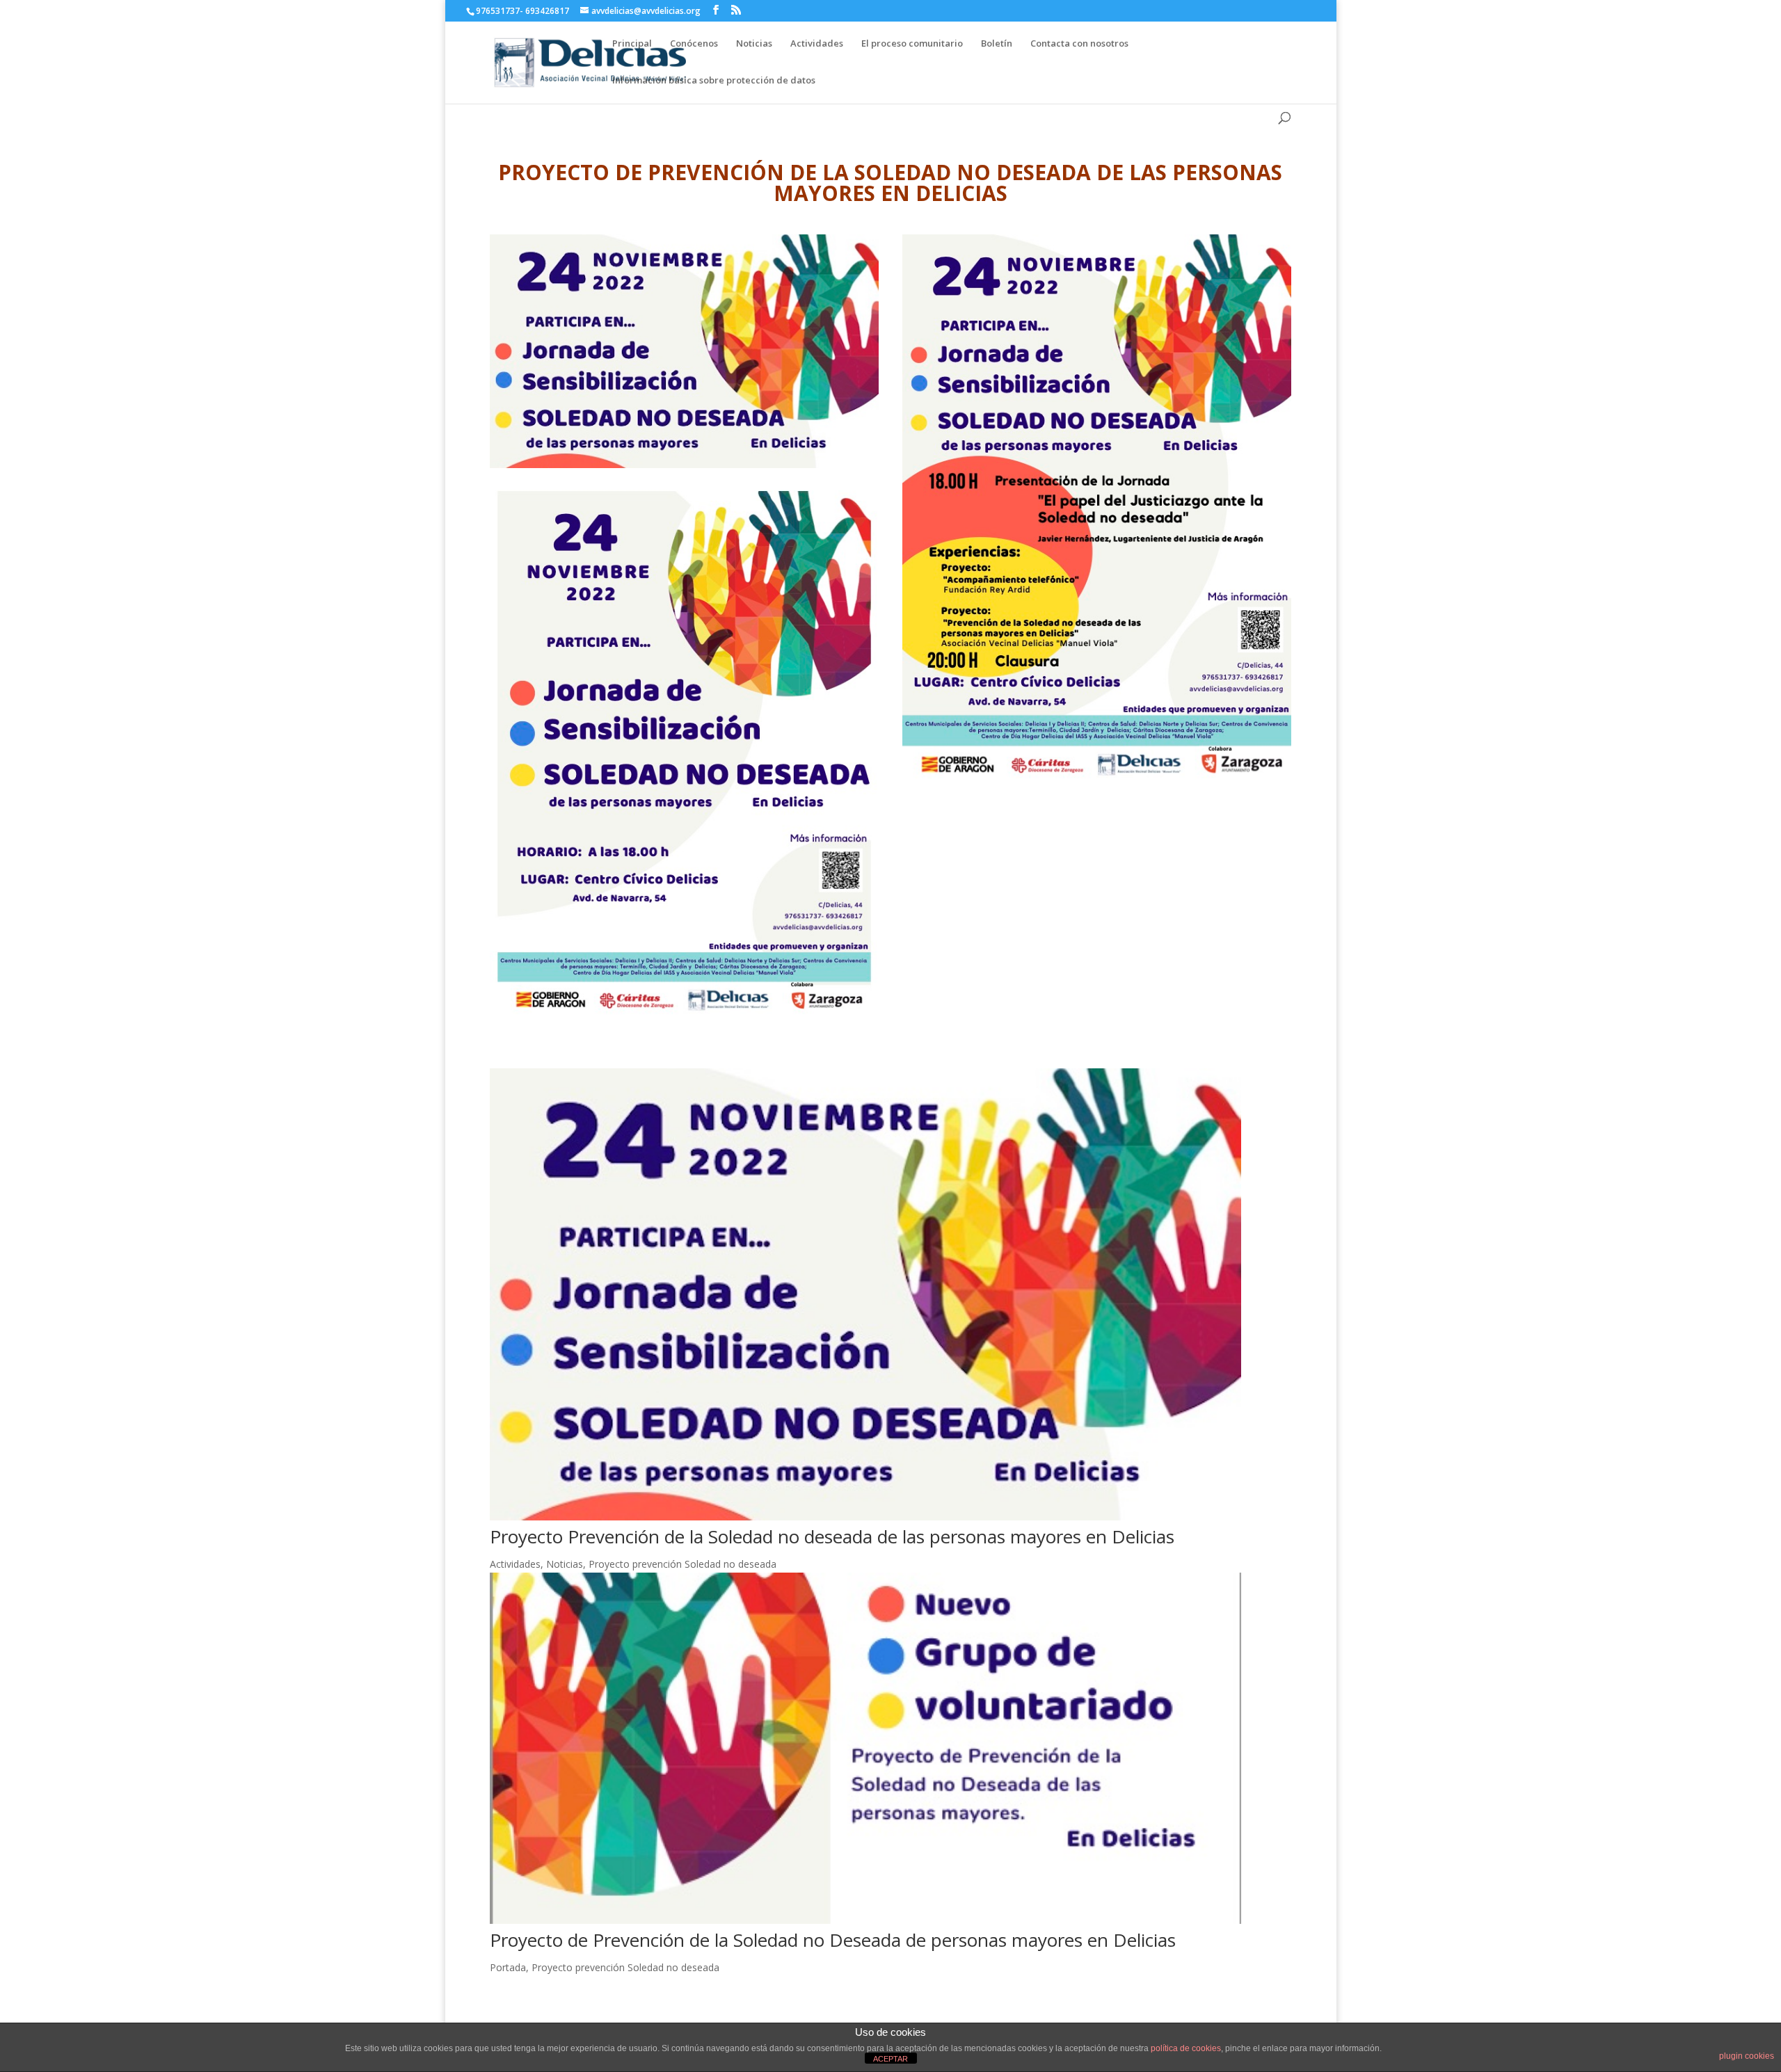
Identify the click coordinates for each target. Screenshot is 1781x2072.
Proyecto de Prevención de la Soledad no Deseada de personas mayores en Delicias (833, 1940)
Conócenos (694, 43)
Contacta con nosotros (1079, 43)
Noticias (754, 43)
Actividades (817, 43)
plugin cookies (1747, 2056)
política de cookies (1186, 2048)
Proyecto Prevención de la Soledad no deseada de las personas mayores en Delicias (832, 1536)
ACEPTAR (890, 2059)
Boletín (997, 43)
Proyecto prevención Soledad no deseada (682, 1564)
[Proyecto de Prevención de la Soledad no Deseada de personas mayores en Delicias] (891, 1748)
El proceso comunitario (912, 43)
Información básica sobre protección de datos (714, 80)
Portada (508, 1967)
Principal (632, 43)
